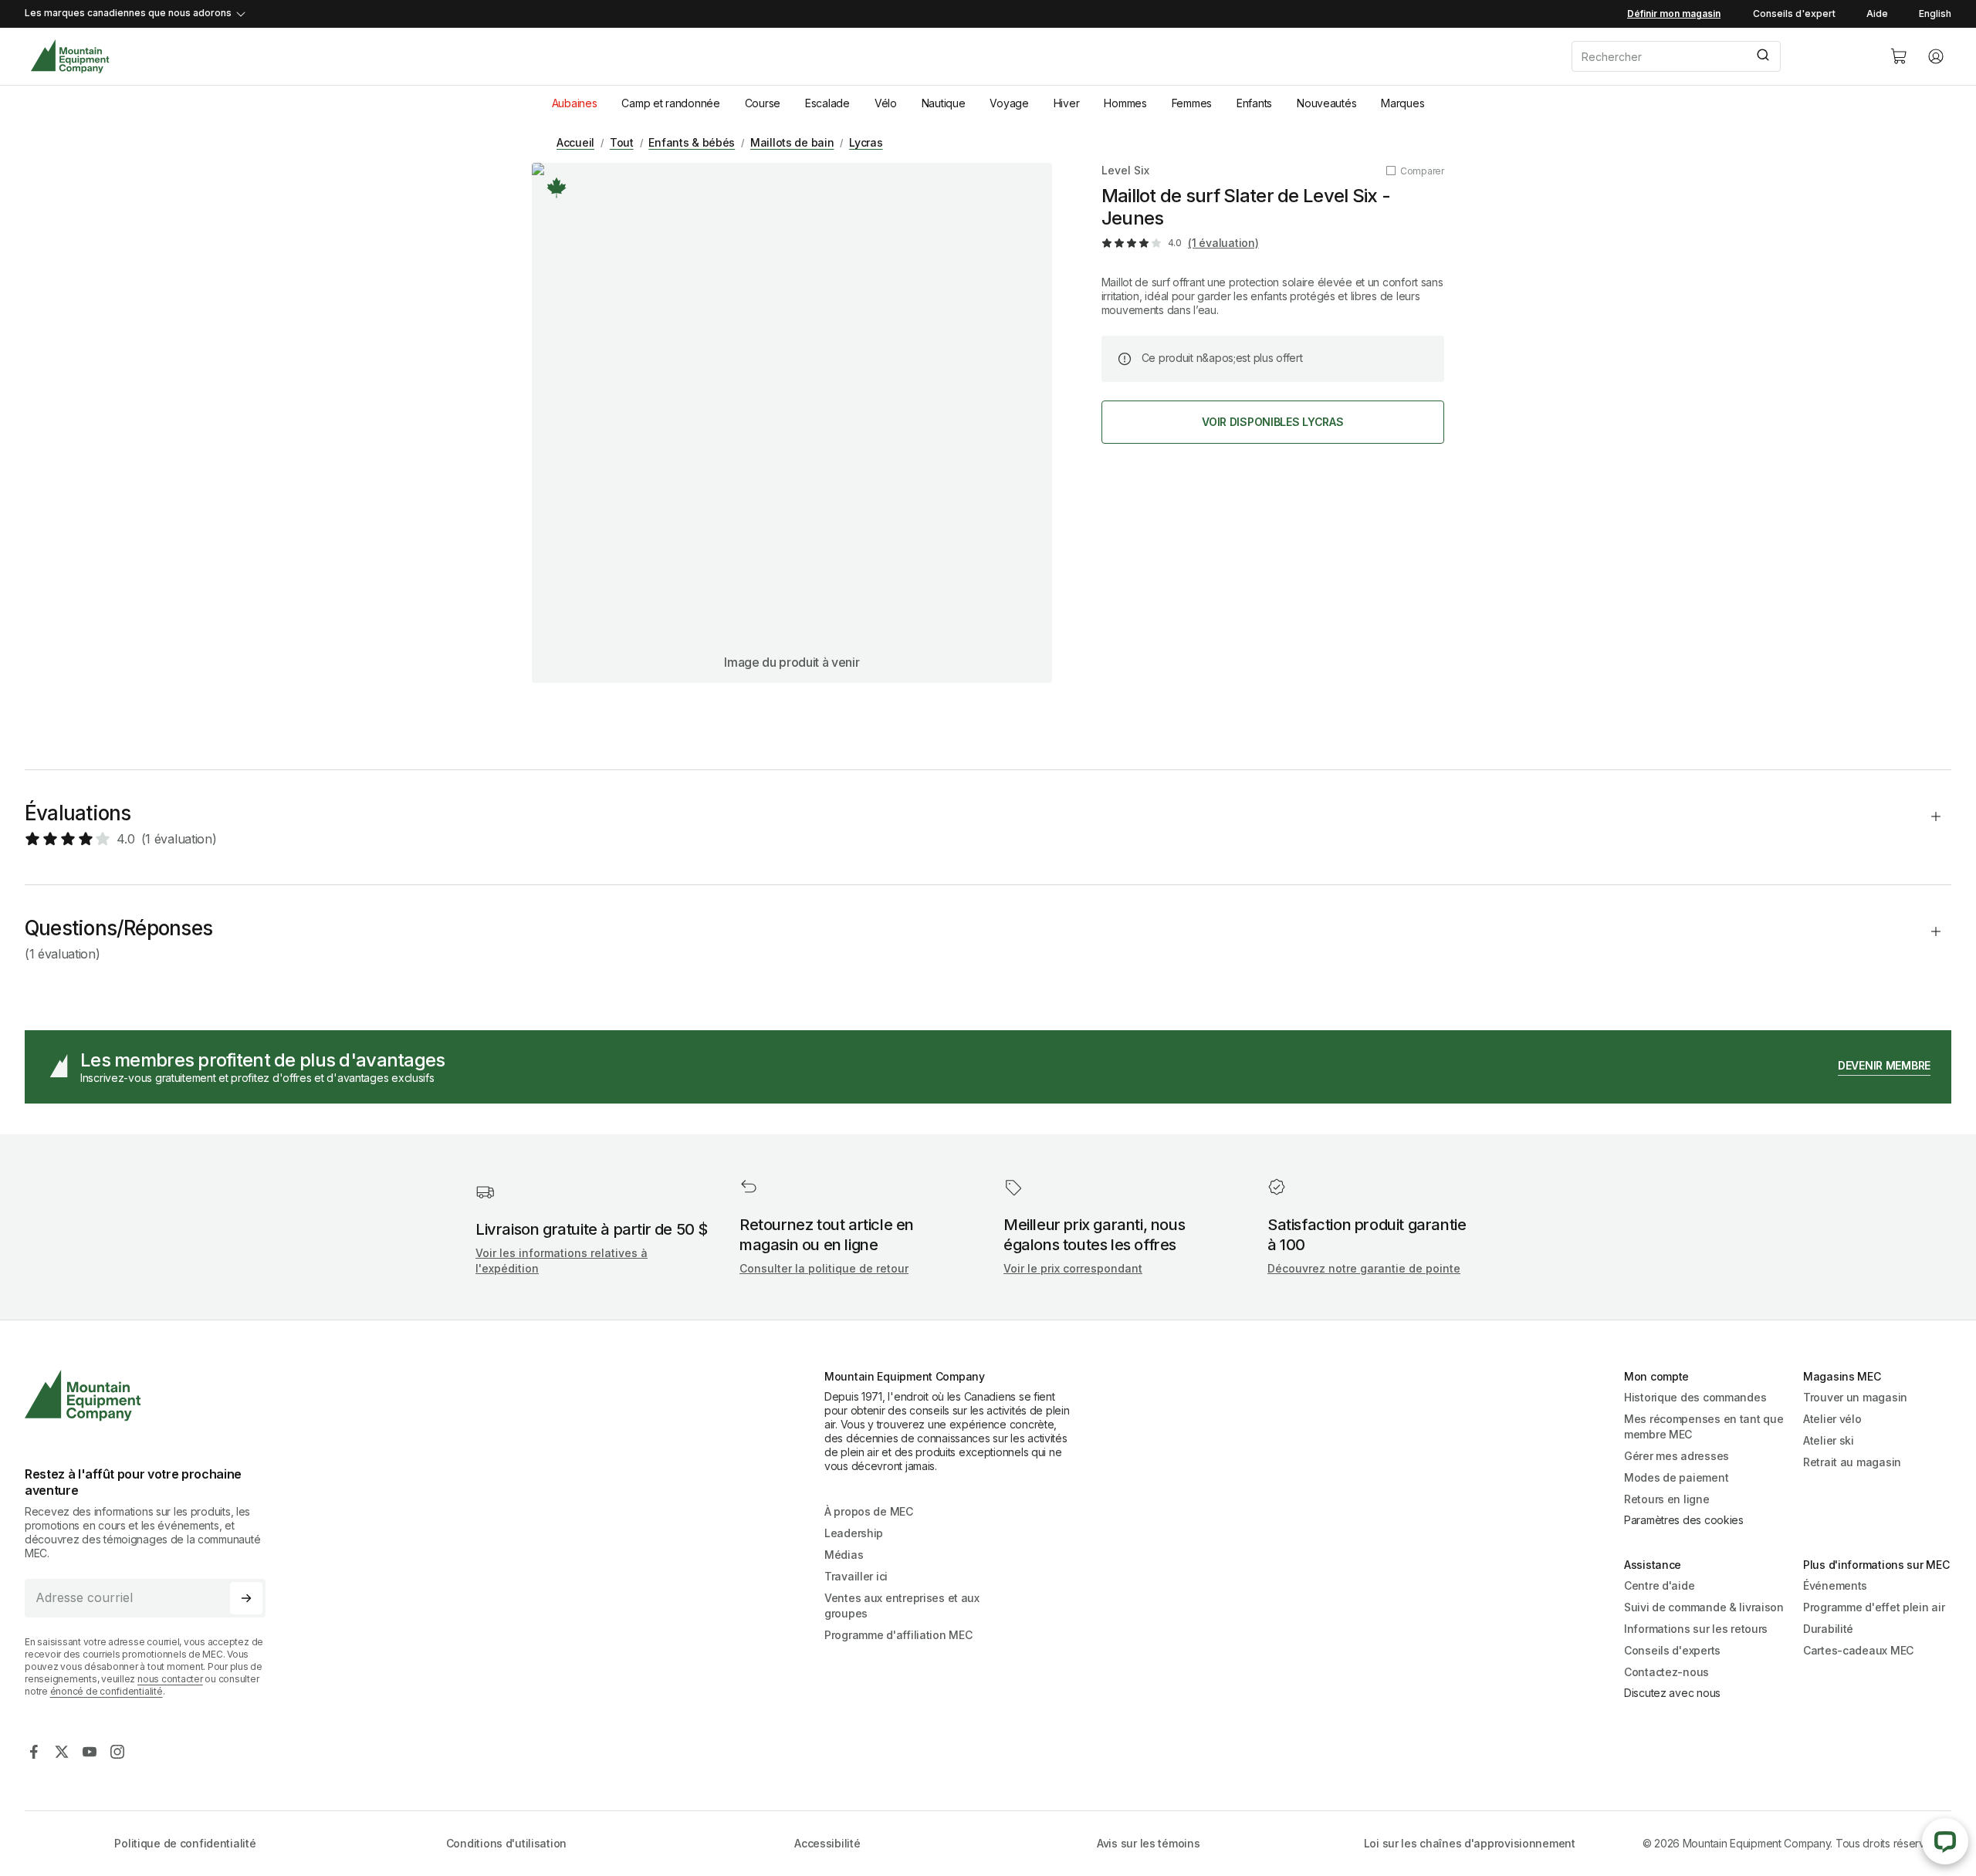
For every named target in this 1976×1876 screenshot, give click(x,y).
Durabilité (1828, 1629)
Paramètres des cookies (1684, 1520)
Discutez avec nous (1672, 1693)
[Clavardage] (1945, 1841)
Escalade (827, 103)
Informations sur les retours (1696, 1629)
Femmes (1192, 103)
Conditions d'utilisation (506, 1843)
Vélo (886, 103)
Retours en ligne (1667, 1499)
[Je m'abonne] (246, 1598)
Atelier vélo (1832, 1419)
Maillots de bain (792, 142)
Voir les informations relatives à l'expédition (562, 1261)
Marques (1402, 103)
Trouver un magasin (1855, 1397)
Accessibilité (827, 1843)
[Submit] (1762, 56)
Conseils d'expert (1794, 14)
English (1935, 14)
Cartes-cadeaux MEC (1858, 1650)
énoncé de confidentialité (107, 1691)
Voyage (1009, 103)
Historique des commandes (1695, 1397)
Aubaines (575, 103)
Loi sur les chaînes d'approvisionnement (1470, 1843)
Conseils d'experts (1672, 1650)
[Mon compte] (1936, 56)
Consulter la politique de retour (824, 1268)
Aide (1877, 14)
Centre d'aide (1659, 1585)
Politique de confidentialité (185, 1843)
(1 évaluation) (1223, 243)
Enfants (1254, 103)
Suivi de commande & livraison (1704, 1607)
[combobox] (1718, 56)
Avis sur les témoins (1148, 1843)
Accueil (575, 142)
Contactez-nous (1666, 1672)
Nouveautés (1326, 103)
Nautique (944, 103)
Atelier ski (1829, 1440)
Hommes (1125, 103)
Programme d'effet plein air (1874, 1607)
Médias (844, 1555)
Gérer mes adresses (1677, 1456)
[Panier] (1899, 56)
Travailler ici (856, 1576)
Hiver (1067, 103)
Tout (622, 142)
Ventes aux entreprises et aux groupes (902, 1606)
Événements (1835, 1585)
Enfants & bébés (692, 142)
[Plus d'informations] (557, 188)
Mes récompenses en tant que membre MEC (1704, 1426)
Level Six (1125, 170)
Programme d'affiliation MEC (898, 1635)
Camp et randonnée (670, 103)
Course (763, 103)
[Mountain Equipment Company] (151, 1396)
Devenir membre (1884, 1065)
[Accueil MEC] (70, 57)
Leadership (854, 1533)
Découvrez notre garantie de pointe (1364, 1268)
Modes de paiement (1676, 1477)
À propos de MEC (869, 1511)
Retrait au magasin (1852, 1462)
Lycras (866, 142)
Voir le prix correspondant (1073, 1268)
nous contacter (170, 1679)
